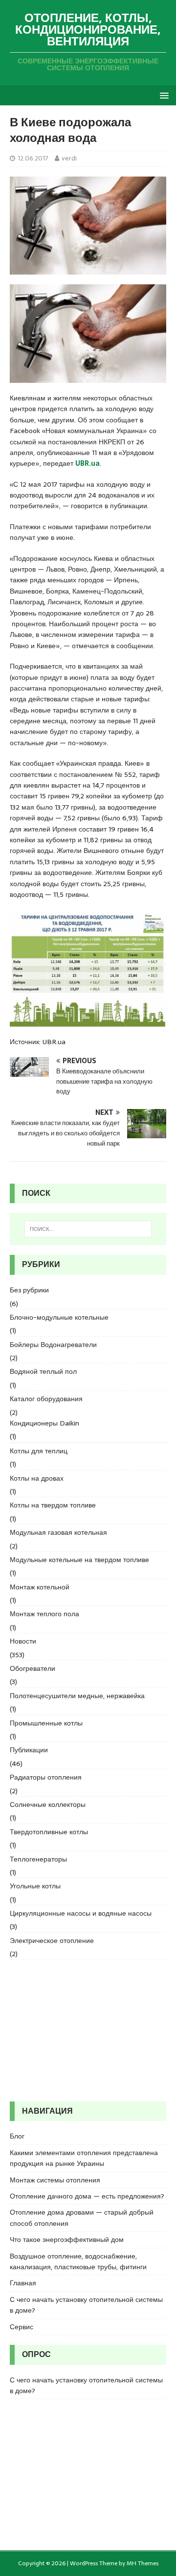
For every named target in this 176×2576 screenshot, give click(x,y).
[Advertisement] (88, 2031)
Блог (17, 2136)
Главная (23, 2283)
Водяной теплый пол (43, 1371)
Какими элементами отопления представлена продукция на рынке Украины (84, 2158)
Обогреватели (33, 1668)
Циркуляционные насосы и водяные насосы (81, 1913)
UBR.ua (88, 463)
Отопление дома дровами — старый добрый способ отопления (82, 2218)
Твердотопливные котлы (49, 1832)
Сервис (22, 2327)
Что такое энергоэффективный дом (67, 2239)
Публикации (29, 1750)
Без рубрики (29, 1290)
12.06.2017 (33, 158)
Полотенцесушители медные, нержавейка (77, 1696)
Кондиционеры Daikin (44, 1423)
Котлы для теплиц (39, 1451)
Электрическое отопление (52, 1941)
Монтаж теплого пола (44, 1614)
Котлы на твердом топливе (53, 1505)
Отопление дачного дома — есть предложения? (87, 2196)
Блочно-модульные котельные (59, 1317)
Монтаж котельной (40, 1587)
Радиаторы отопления (46, 1777)
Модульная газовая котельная (58, 1532)
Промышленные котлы (46, 1723)
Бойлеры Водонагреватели (53, 1345)
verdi (69, 158)
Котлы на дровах (37, 1478)
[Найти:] (88, 1229)
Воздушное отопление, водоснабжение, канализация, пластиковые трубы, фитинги (78, 2261)
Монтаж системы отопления (55, 2180)
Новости (23, 1641)
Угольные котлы (35, 1886)
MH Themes (143, 2563)
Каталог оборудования (46, 1399)
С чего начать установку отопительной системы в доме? (86, 2305)
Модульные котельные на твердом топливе (79, 1560)
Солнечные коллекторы (48, 1804)
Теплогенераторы (38, 1859)
